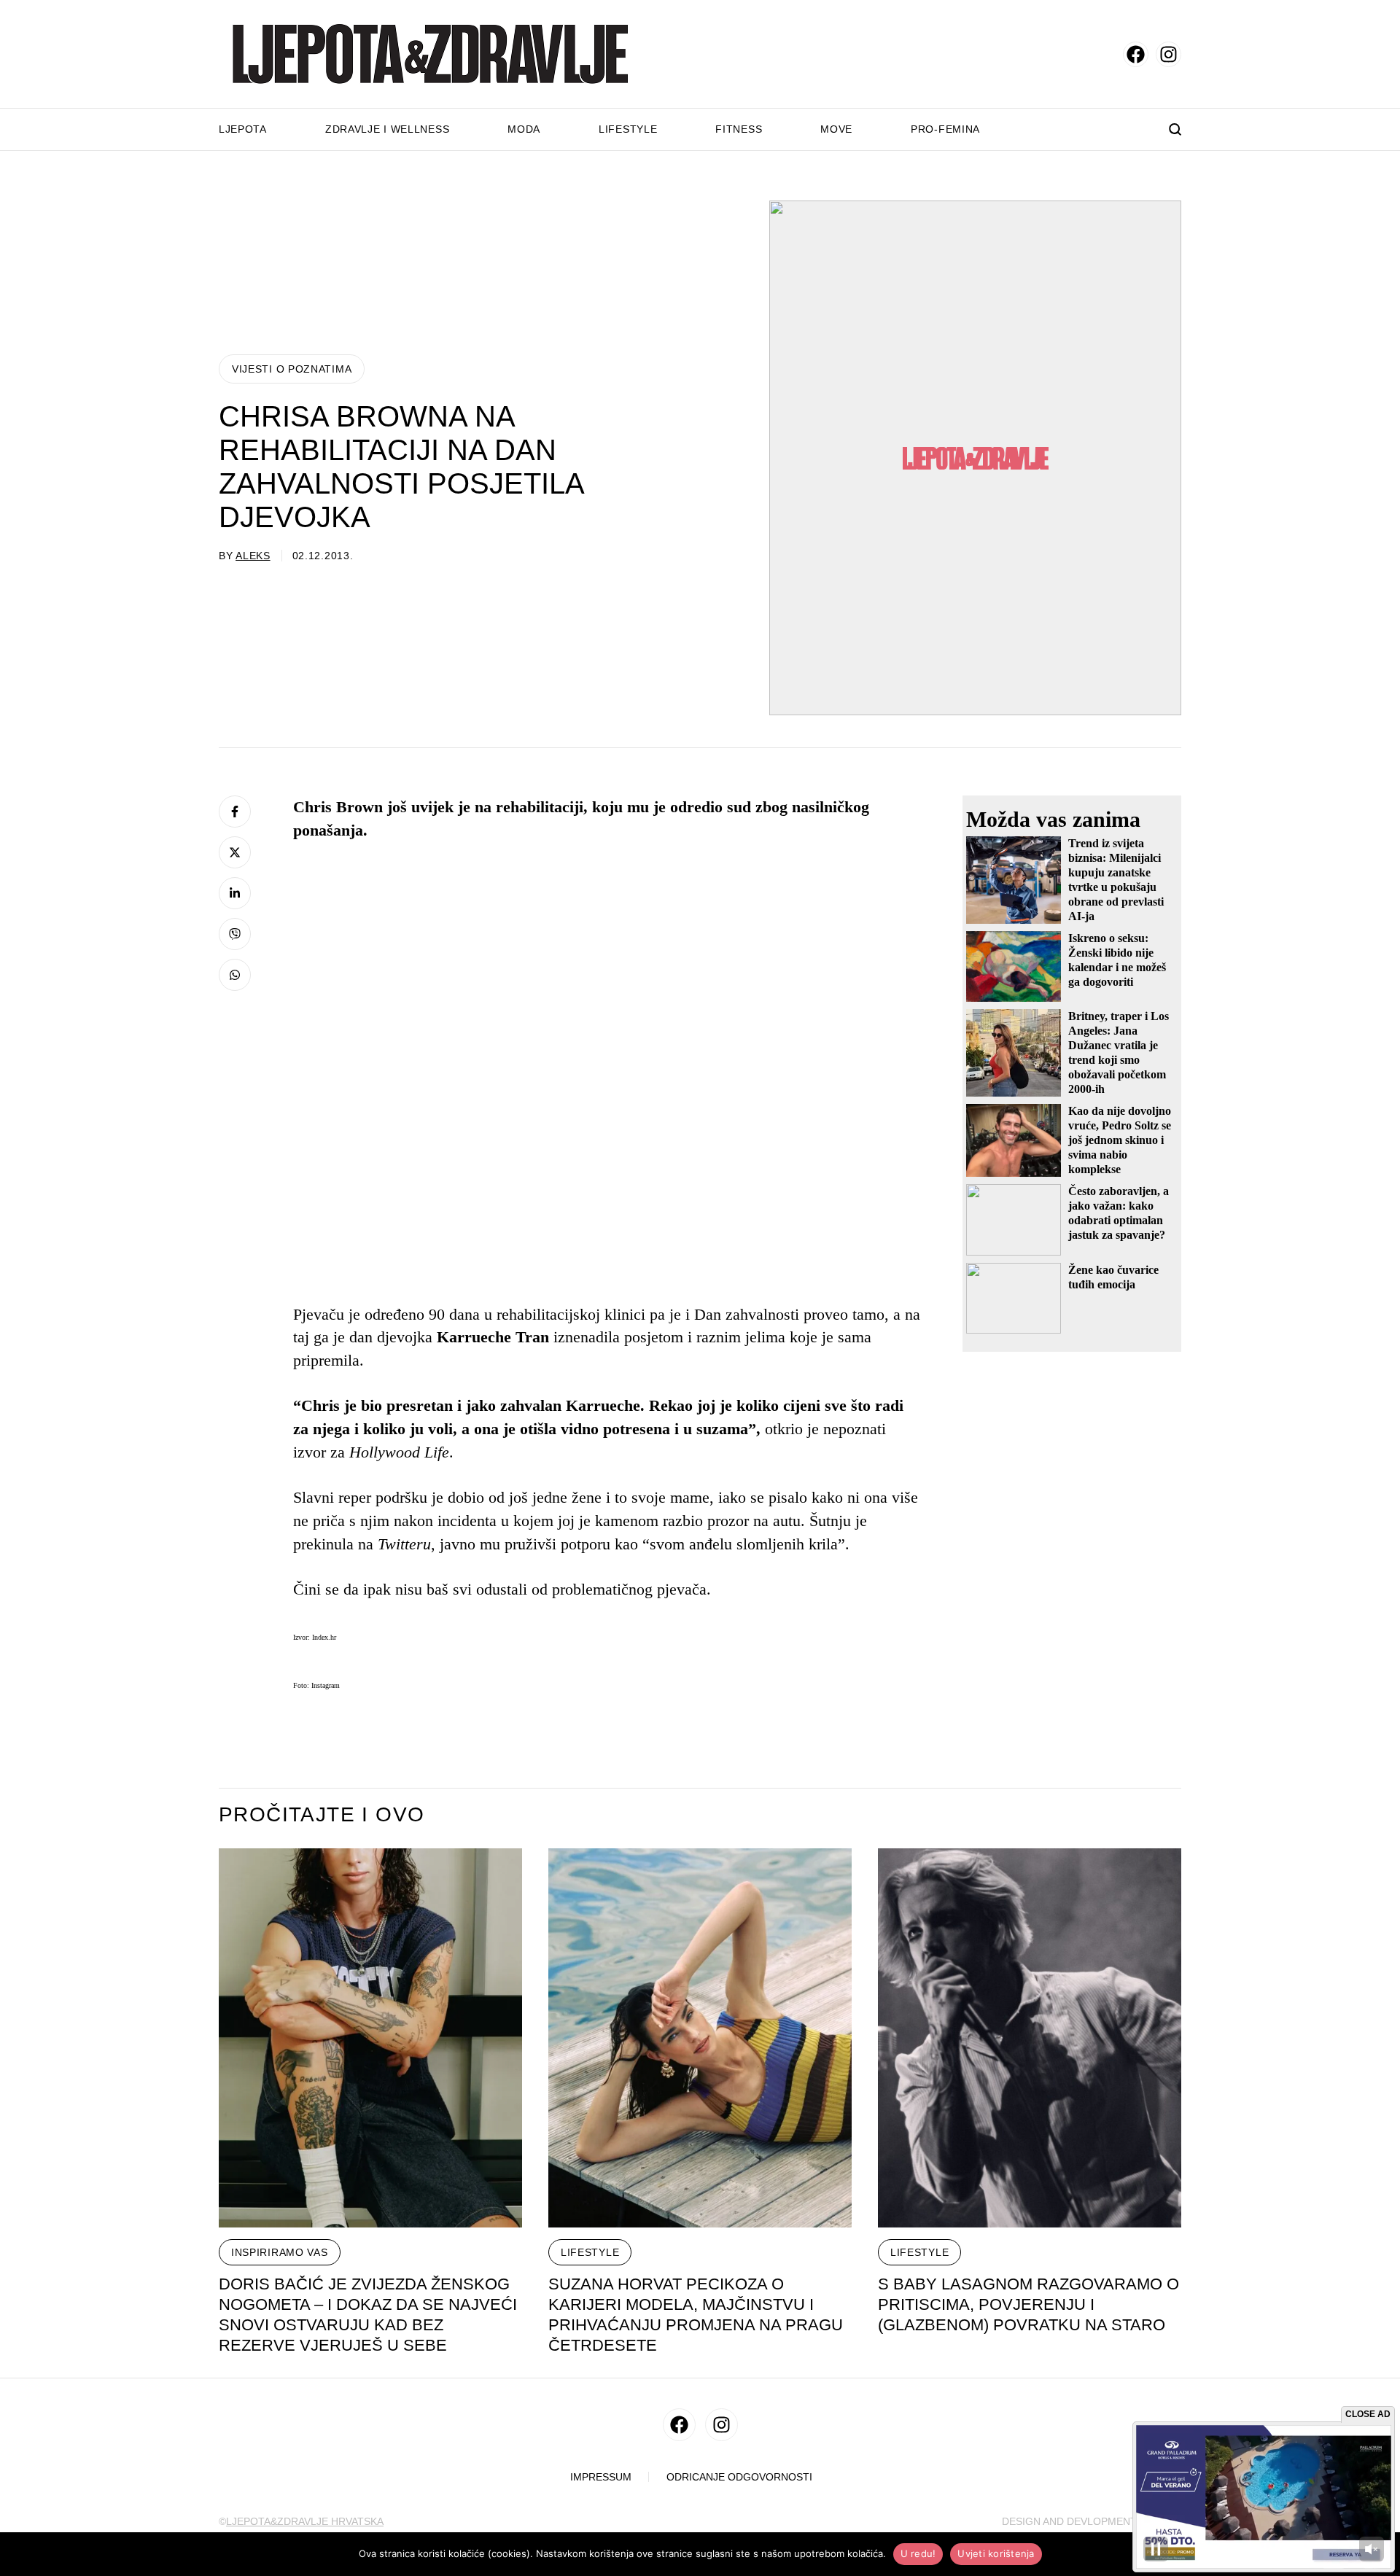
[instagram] (1168, 54)
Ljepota (243, 129)
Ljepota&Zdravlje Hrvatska (305, 2521)
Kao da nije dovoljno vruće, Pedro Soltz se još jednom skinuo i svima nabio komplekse (1120, 1140)
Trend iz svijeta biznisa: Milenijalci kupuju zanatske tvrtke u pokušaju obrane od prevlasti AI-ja (1116, 880)
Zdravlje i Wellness (387, 129)
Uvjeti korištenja (996, 2553)
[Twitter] (235, 852)
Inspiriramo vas (280, 2252)
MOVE (836, 129)
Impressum (601, 2477)
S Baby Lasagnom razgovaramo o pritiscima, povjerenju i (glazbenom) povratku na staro (1028, 2304)
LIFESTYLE (590, 2252)
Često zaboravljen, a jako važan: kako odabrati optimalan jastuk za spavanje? (1119, 1213)
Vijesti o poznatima (292, 369)
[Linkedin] (235, 893)
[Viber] (235, 934)
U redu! (918, 2553)
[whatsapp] (235, 975)
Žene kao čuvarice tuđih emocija (1113, 1277)
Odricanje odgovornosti (739, 2477)
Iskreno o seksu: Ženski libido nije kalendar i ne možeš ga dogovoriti (1117, 960)
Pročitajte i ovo (322, 1815)
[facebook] (1136, 54)
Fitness (739, 129)
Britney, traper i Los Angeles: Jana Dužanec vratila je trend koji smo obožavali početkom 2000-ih (1119, 1052)
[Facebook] (235, 812)
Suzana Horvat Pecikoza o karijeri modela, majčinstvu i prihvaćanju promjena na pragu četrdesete (696, 2315)
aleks (253, 556)
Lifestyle (628, 129)
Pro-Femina (945, 129)
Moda (524, 129)
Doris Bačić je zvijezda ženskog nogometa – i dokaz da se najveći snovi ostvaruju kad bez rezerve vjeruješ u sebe (368, 2315)
